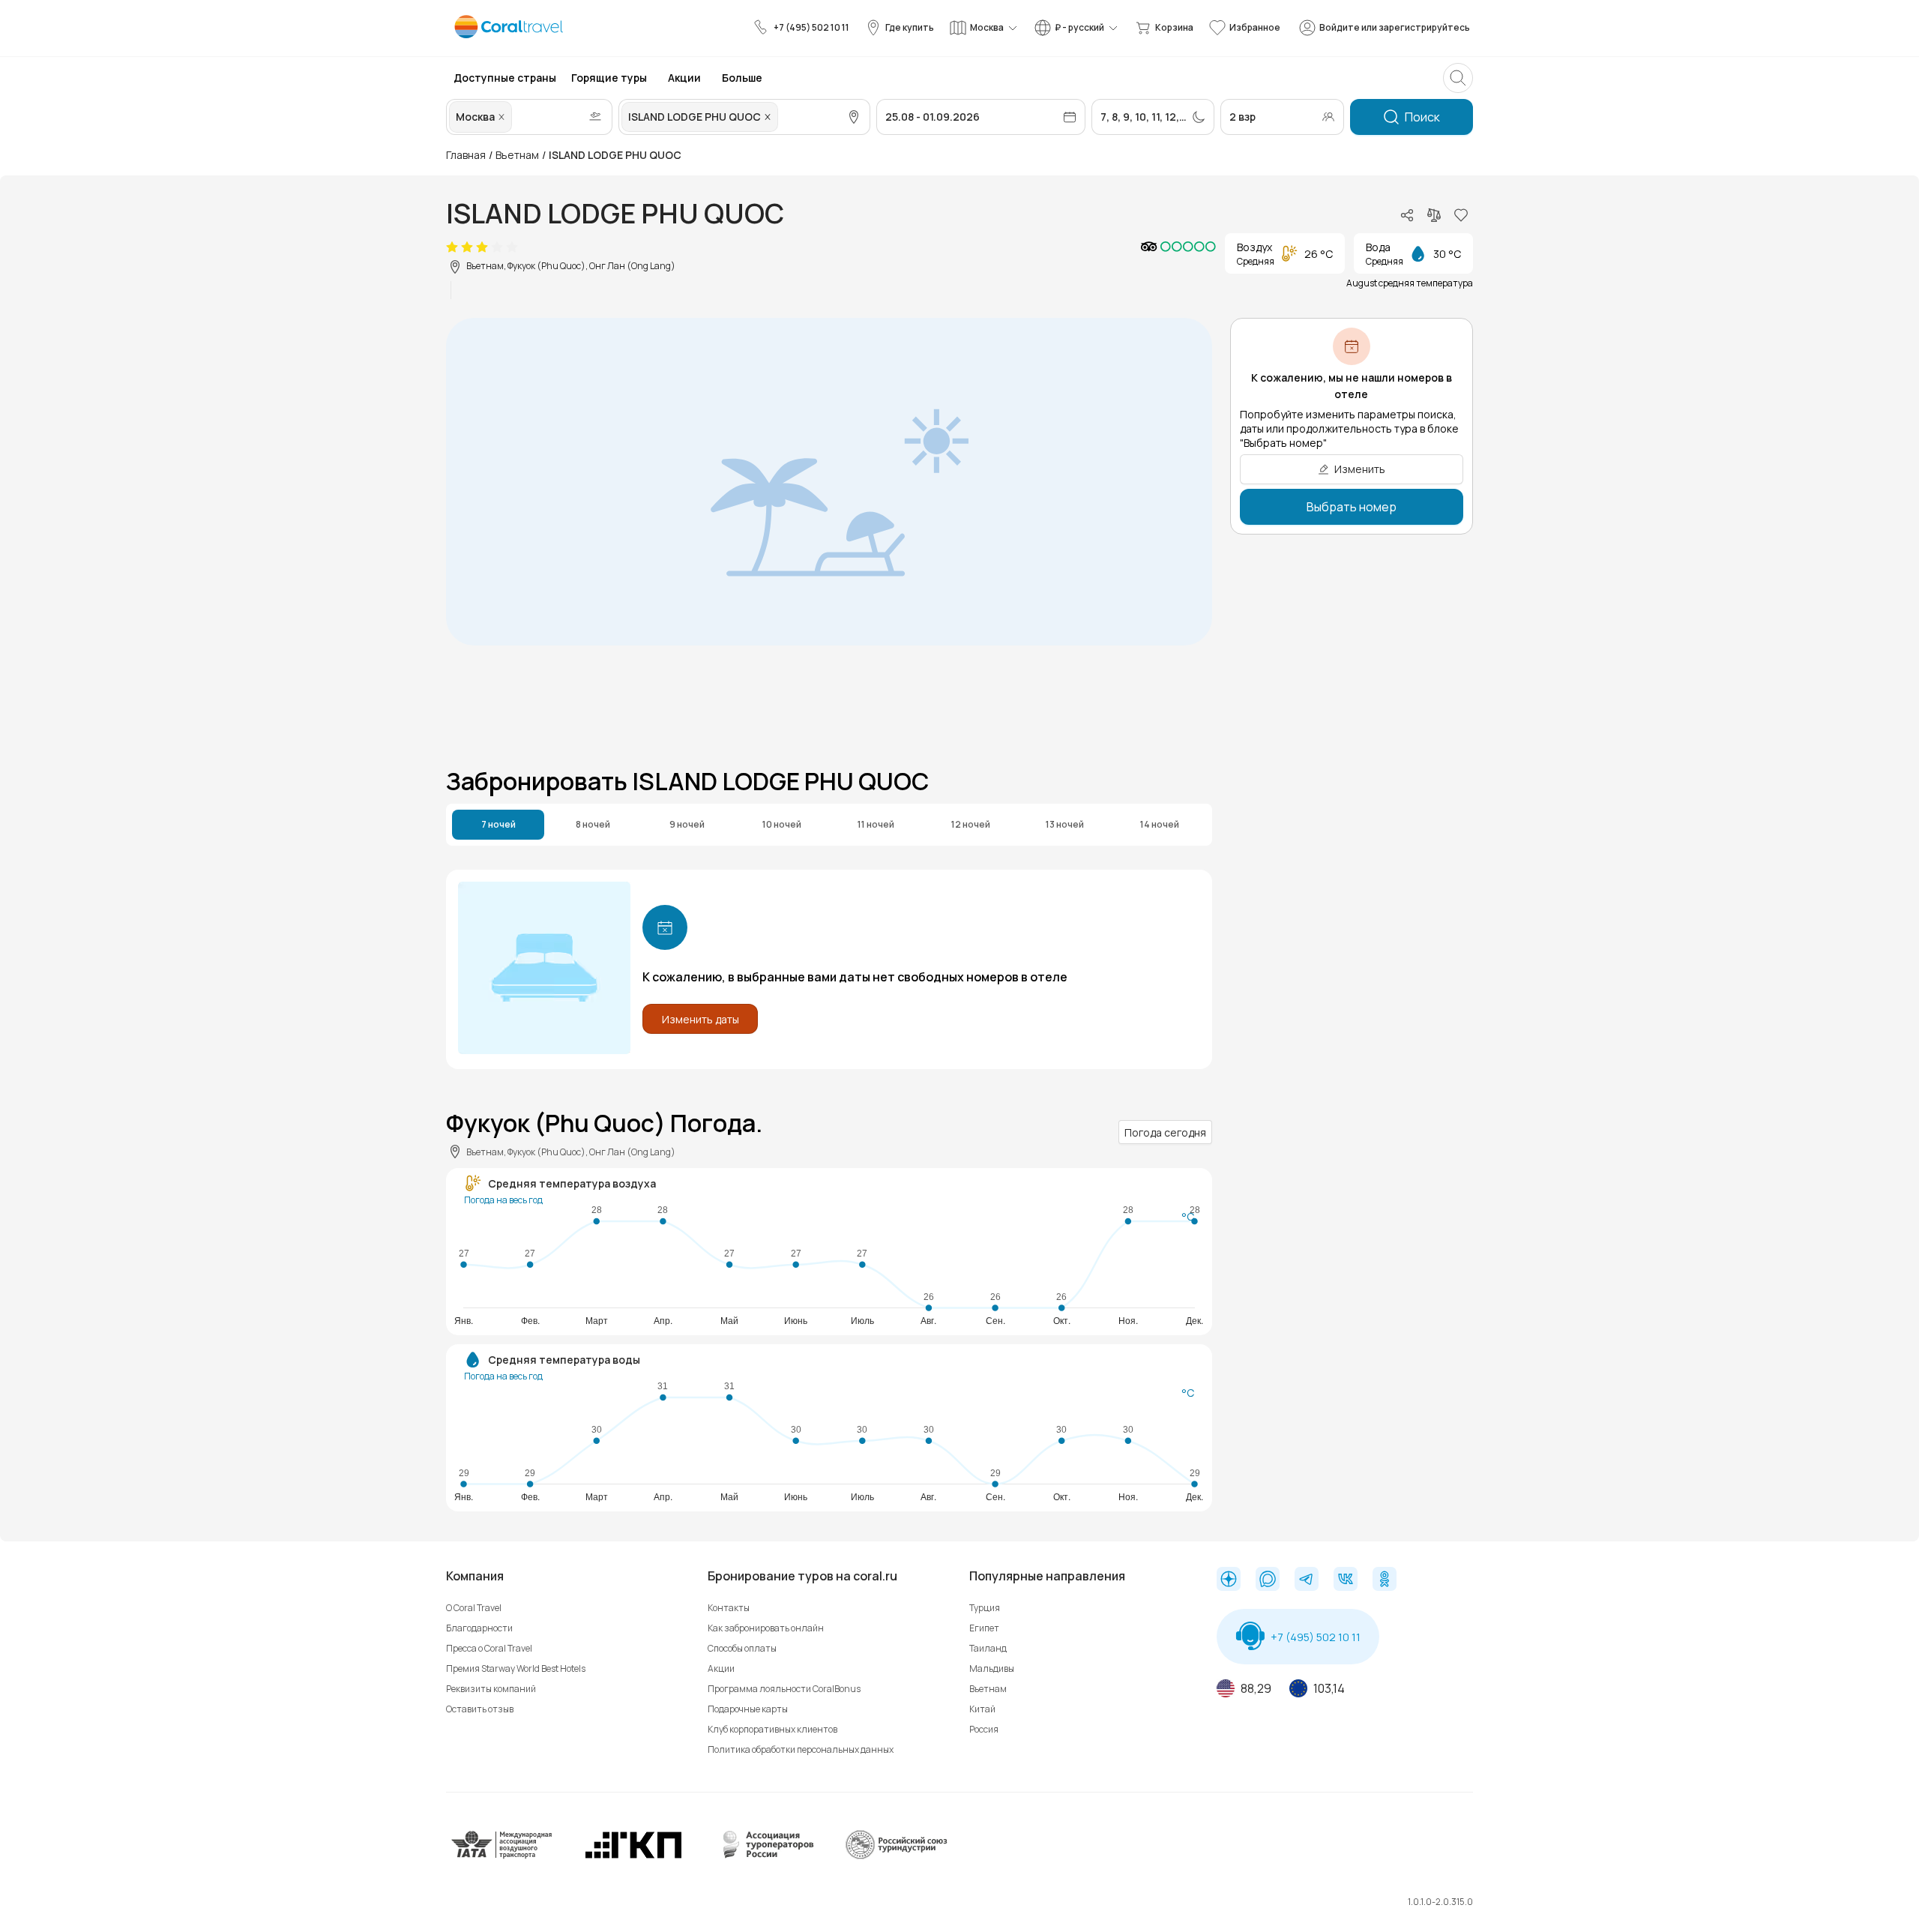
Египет (984, 1628)
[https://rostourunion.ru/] (896, 1856)
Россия (984, 1729)
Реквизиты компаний (491, 1689)
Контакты (729, 1608)
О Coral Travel (474, 1608)
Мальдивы (992, 1668)
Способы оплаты (742, 1648)
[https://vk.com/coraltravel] (1346, 1580)
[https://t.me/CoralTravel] (1307, 1580)
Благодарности (479, 1628)
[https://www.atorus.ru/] (765, 1856)
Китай (982, 1709)
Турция (985, 1608)
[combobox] (516, 117)
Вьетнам (517, 155)
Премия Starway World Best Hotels (516, 1668)
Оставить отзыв (480, 1709)
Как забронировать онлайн (766, 1628)
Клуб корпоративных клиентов (772, 1729)
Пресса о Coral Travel (489, 1648)
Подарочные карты (748, 1709)
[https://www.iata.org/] (502, 1856)
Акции (721, 1668)
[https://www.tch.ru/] (633, 1856)
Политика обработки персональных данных (801, 1749)
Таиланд (988, 1648)
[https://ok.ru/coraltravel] (1385, 1580)
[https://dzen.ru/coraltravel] (1229, 1580)
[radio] (452, 247)
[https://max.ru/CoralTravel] (1268, 1580)
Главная (466, 155)
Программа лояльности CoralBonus (784, 1689)
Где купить (910, 27)
